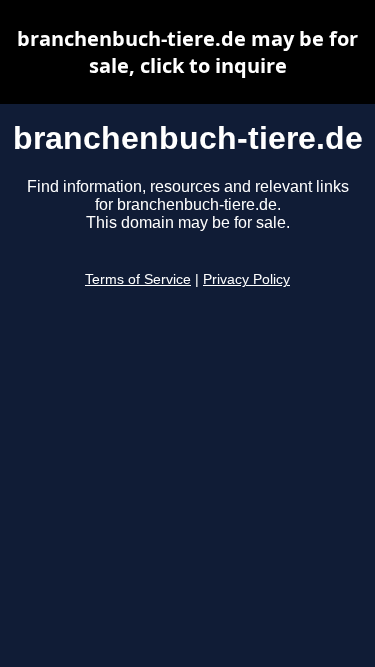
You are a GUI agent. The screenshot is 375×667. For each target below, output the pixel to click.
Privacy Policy (246, 279)
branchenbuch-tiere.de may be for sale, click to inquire (187, 52)
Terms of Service (138, 279)
